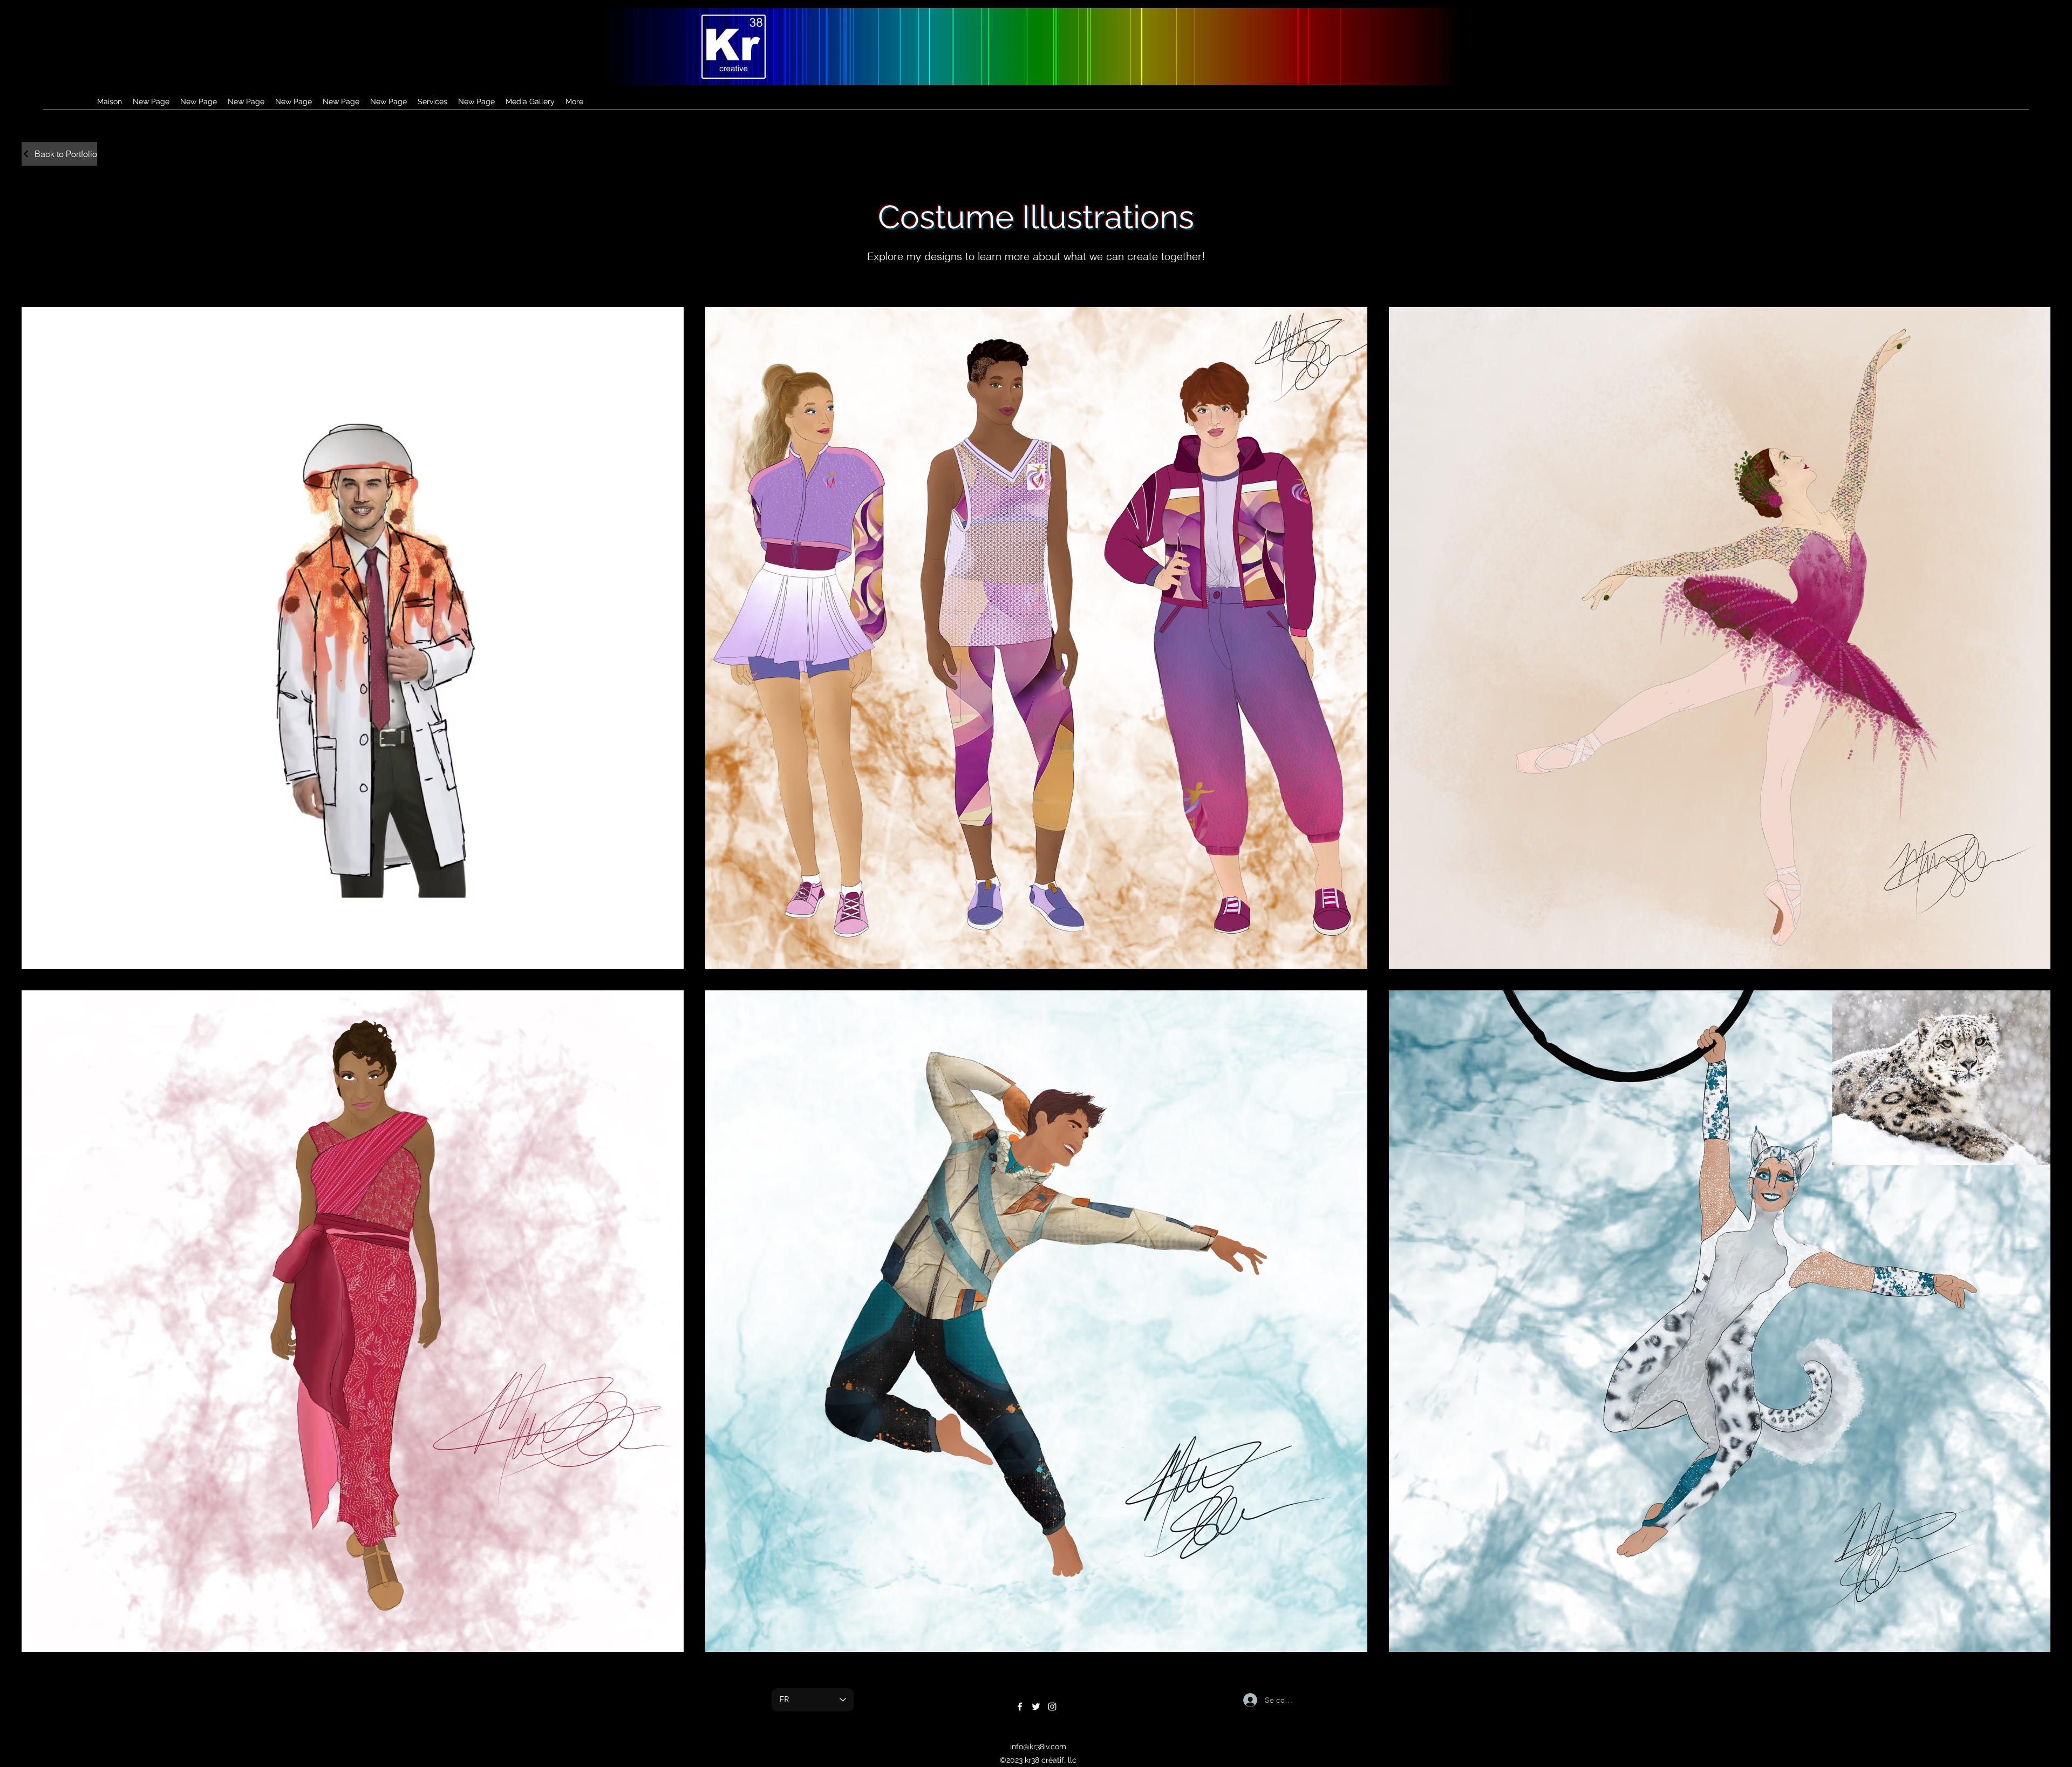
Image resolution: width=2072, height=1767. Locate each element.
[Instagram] (1052, 1707)
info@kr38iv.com (1038, 1746)
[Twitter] (1036, 1707)
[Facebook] (1020, 1707)
